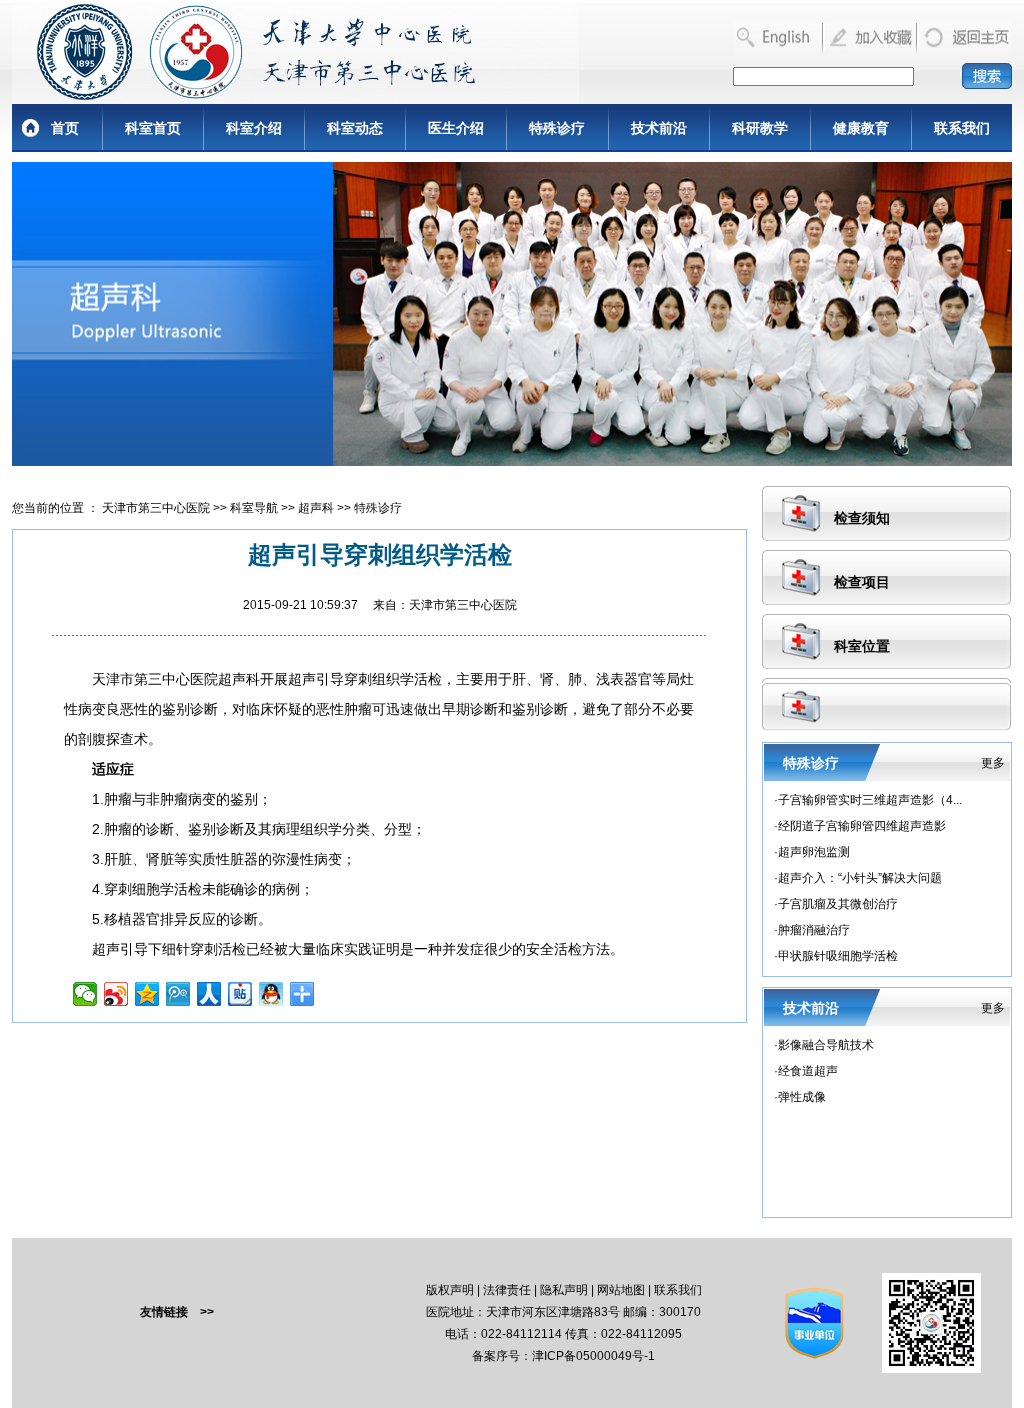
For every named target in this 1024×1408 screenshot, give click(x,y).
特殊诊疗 (557, 128)
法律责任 (507, 1290)
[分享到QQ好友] (271, 994)
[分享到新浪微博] (116, 994)
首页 (65, 128)
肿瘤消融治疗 (814, 930)
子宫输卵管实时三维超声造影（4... (870, 800)
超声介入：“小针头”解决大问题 (860, 878)
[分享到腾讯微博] (178, 994)
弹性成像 (802, 1097)
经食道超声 (808, 1071)
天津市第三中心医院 (156, 508)
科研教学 (760, 128)
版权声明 (450, 1290)
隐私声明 (564, 1290)
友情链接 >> (177, 1312)
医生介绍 (456, 128)
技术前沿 (659, 128)
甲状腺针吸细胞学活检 (838, 956)
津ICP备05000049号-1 (593, 1356)
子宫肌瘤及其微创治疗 (838, 904)
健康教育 (861, 128)
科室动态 (355, 128)
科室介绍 (254, 128)
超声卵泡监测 (814, 852)
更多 (993, 763)
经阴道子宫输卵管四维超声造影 (862, 826)
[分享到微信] (85, 994)
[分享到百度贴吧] (240, 994)
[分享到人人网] (209, 994)
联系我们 (962, 128)
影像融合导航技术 (826, 1045)
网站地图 (621, 1290)
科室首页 (153, 128)
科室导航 (254, 508)
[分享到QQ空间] (147, 994)
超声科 (316, 508)
